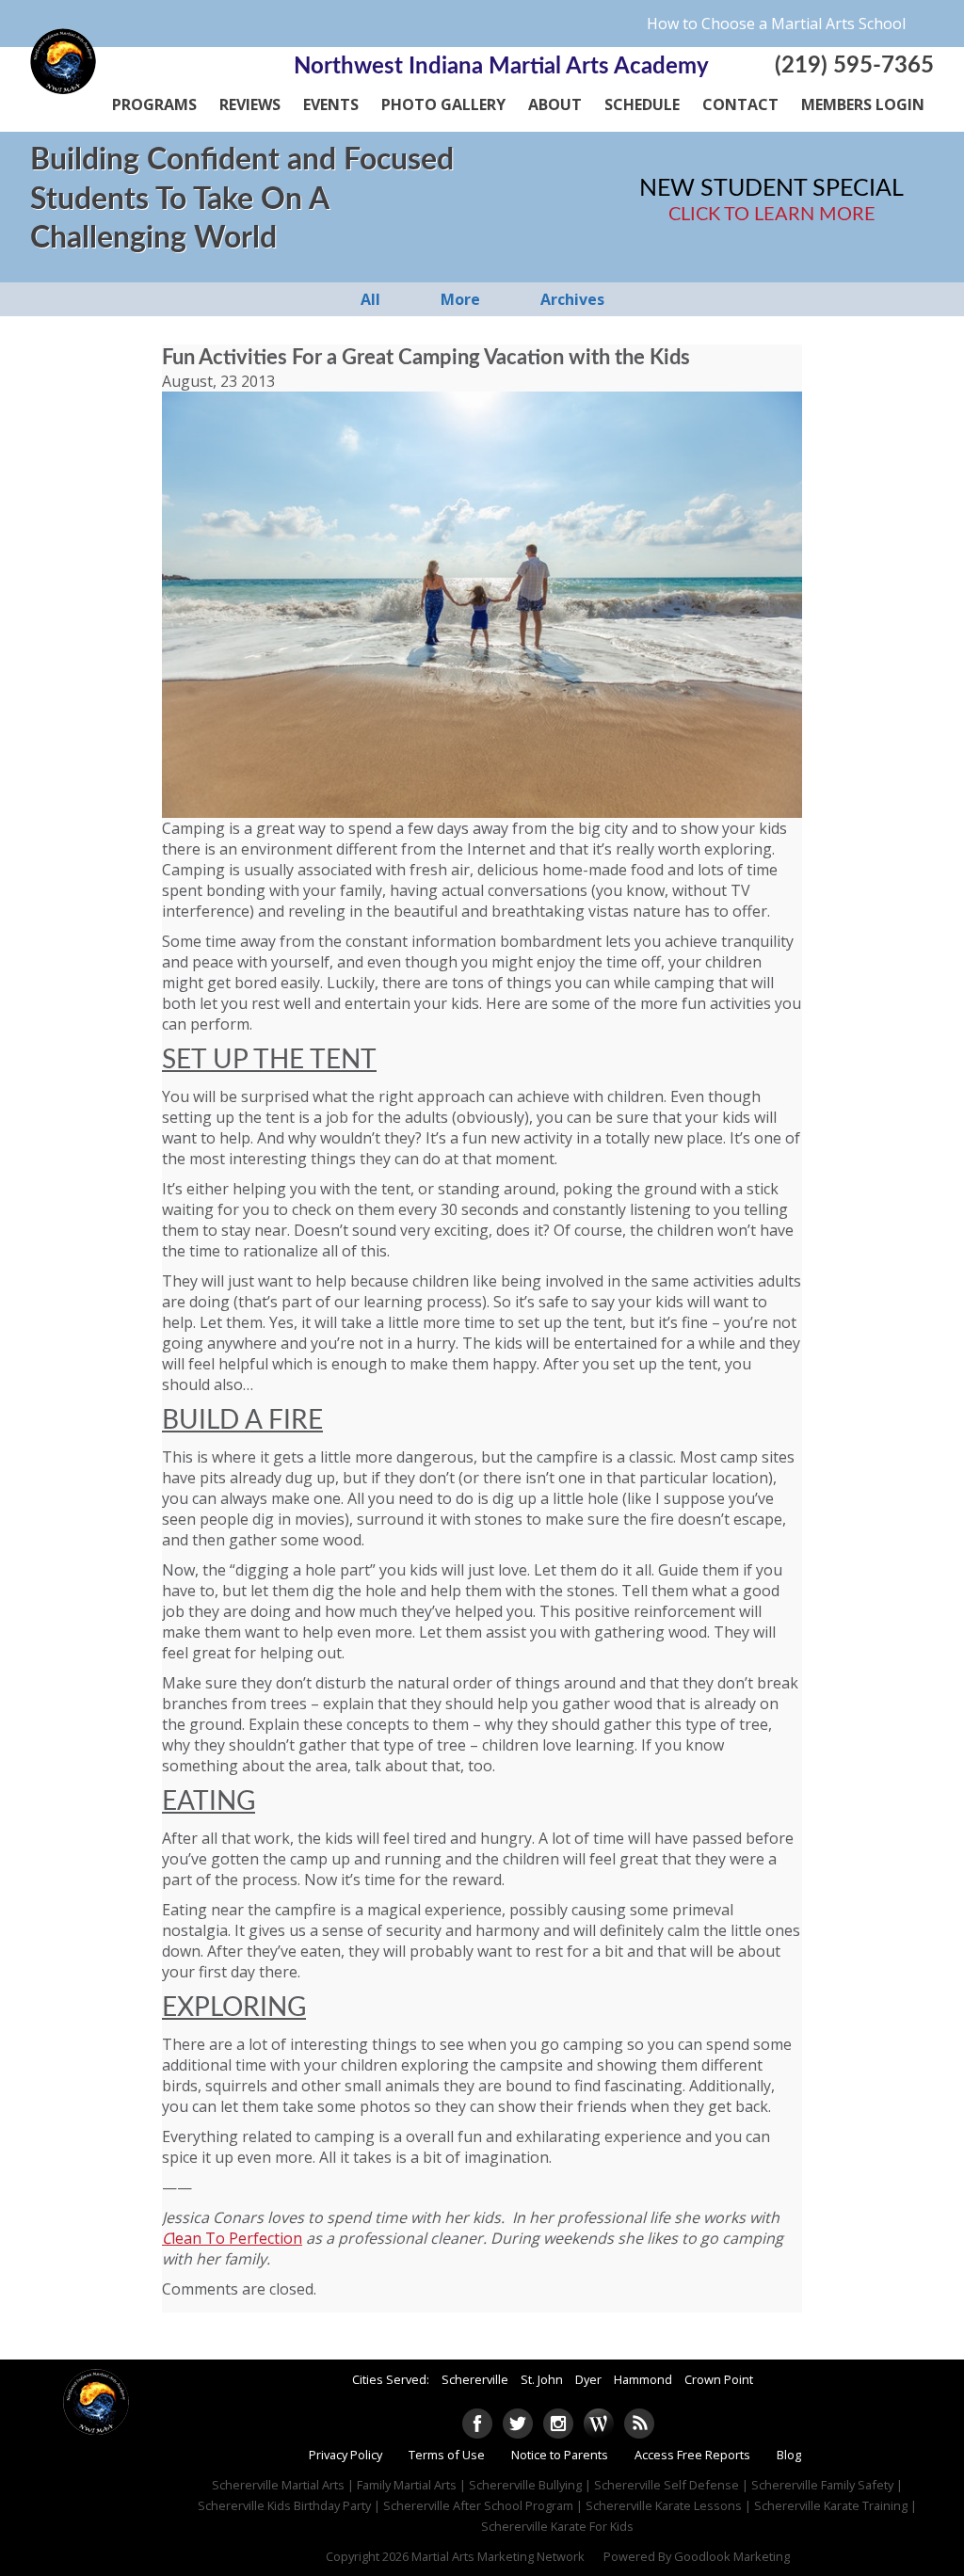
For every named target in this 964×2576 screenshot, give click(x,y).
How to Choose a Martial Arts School (776, 24)
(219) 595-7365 (854, 66)
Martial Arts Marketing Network (498, 2556)
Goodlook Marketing (732, 2556)
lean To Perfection (237, 2238)
